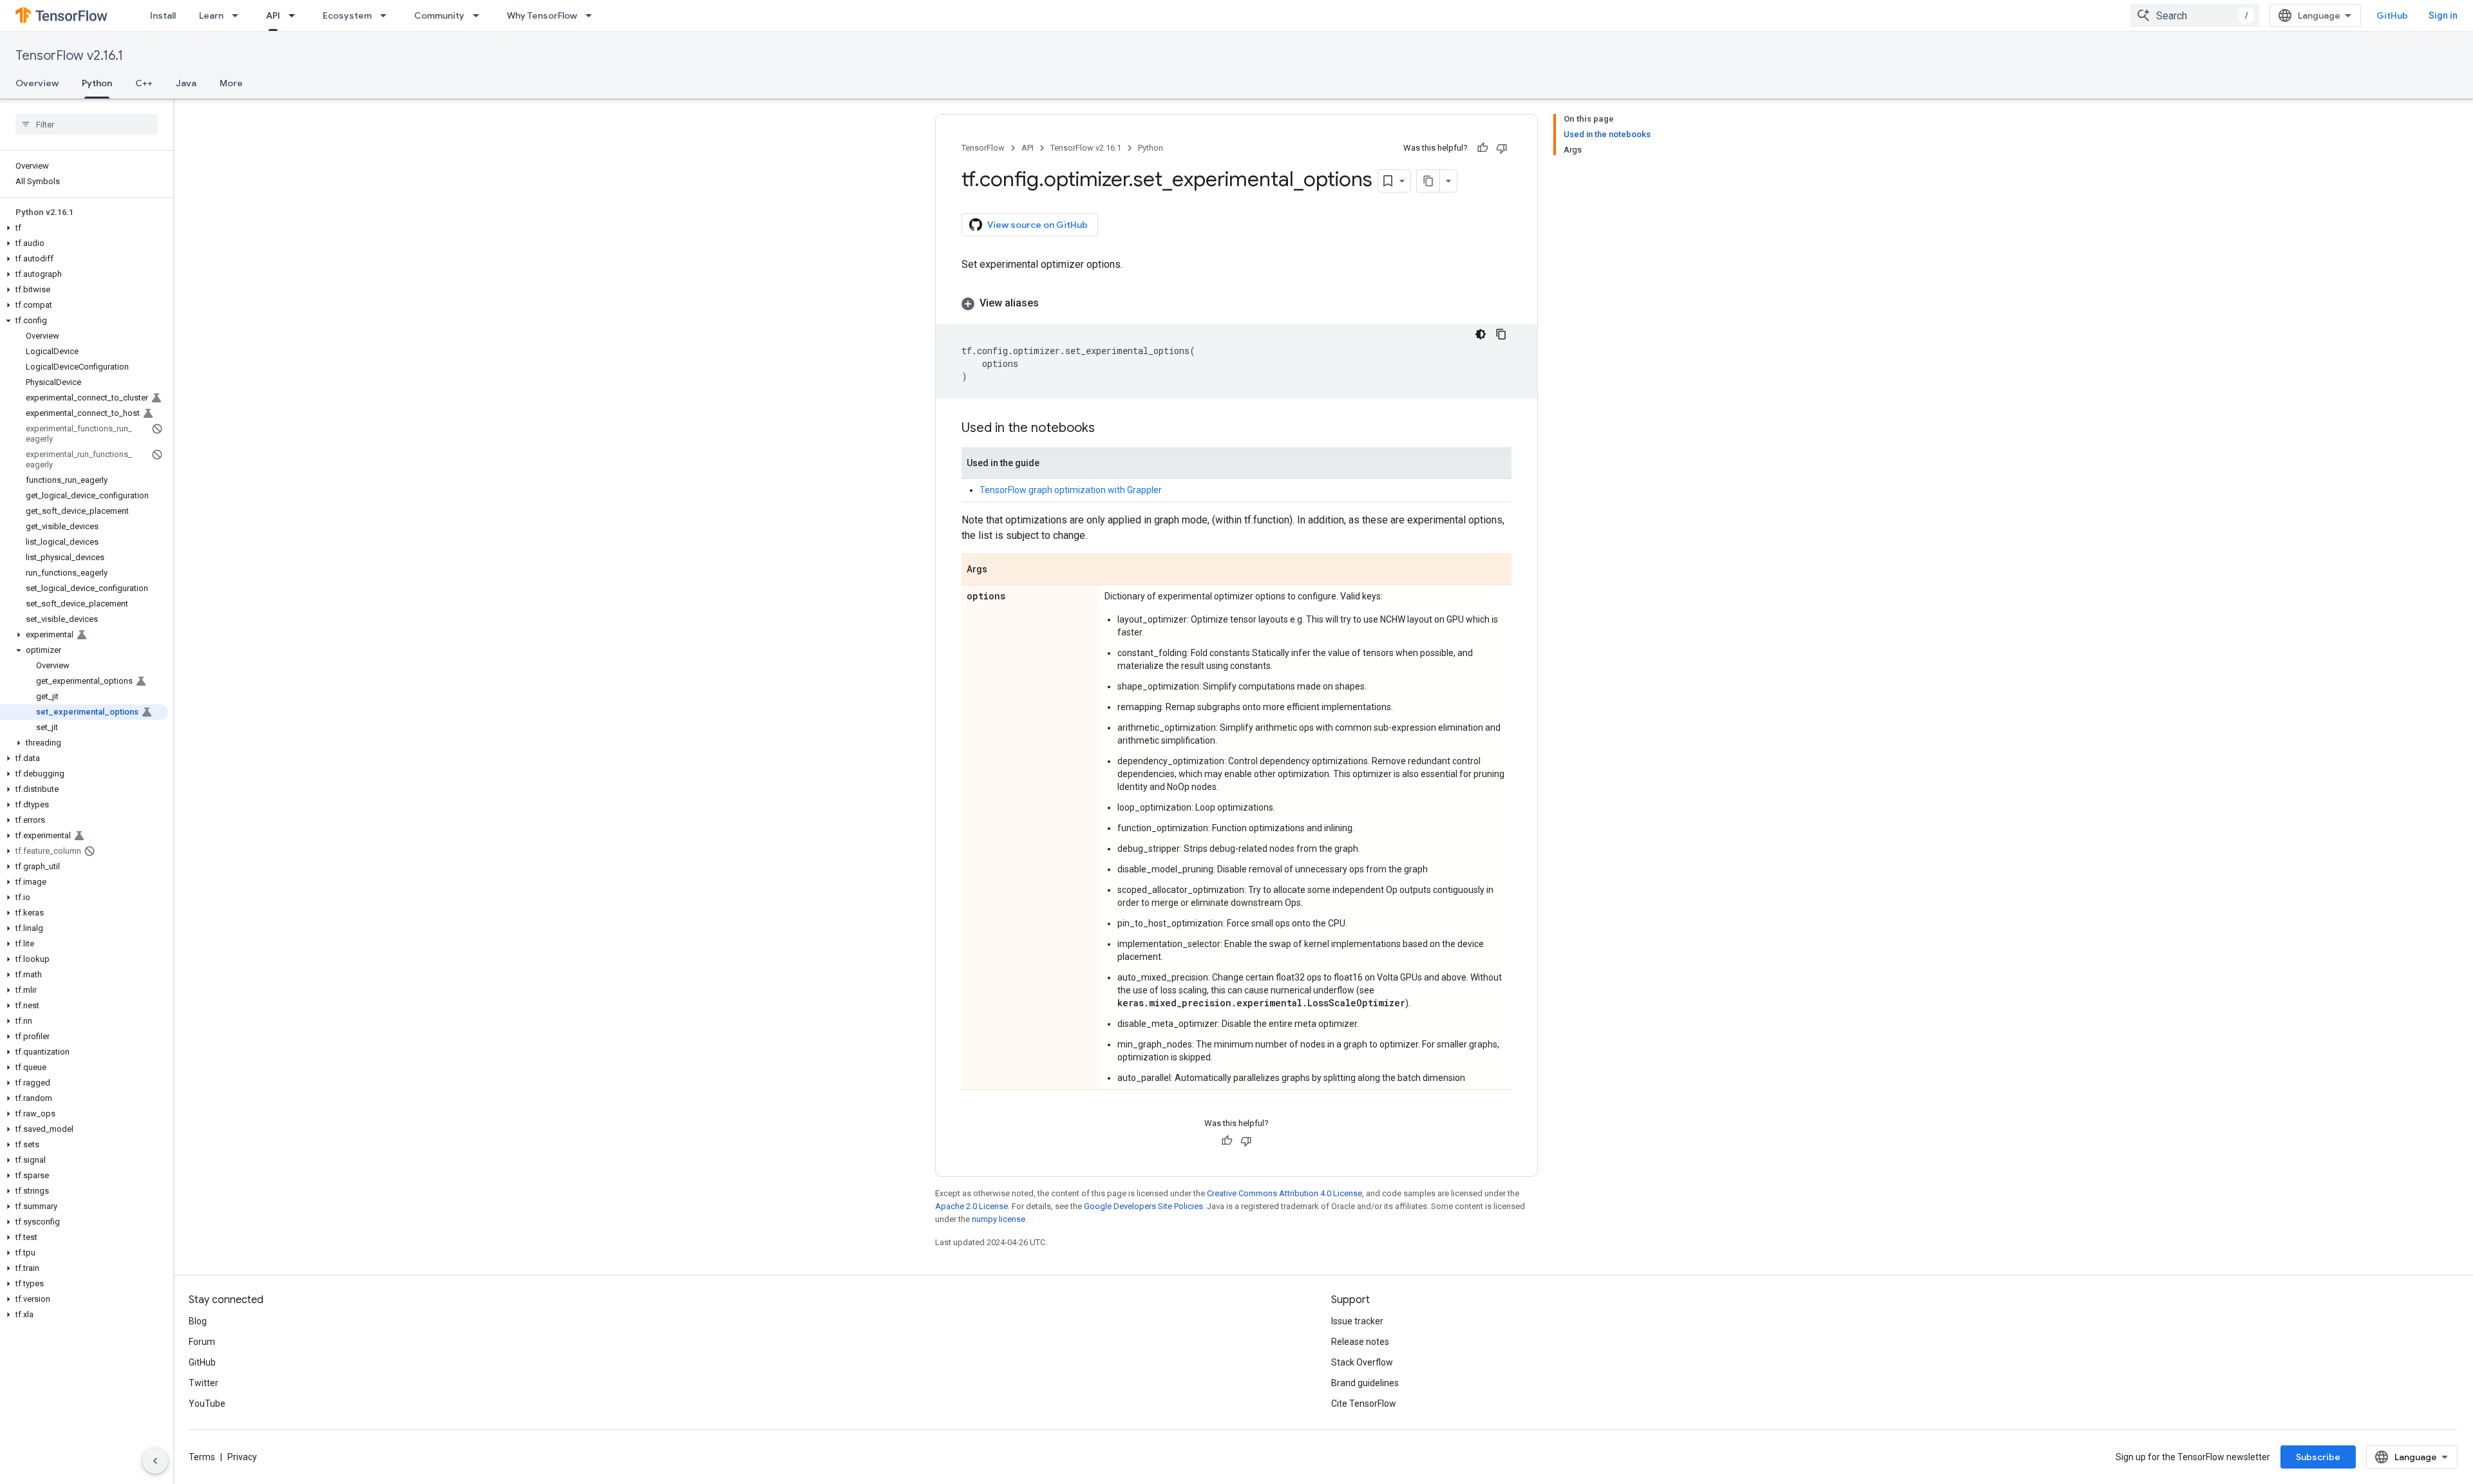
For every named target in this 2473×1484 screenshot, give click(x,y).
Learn (211, 15)
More (231, 83)
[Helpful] (1483, 148)
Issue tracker (1357, 1321)
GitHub (2392, 15)
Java (186, 83)
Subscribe (2318, 1457)
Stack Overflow (1362, 1362)
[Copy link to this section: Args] (1000, 570)
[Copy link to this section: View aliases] (1052, 303)
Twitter (204, 1383)
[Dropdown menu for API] (296, 15)
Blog (198, 1321)
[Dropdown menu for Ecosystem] (387, 15)
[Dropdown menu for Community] (480, 15)
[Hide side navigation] (155, 1461)
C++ (144, 83)
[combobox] (2195, 15)
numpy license (999, 1219)
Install (163, 15)
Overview (37, 83)
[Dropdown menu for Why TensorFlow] (592, 15)
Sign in (2443, 15)
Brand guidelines (1365, 1383)
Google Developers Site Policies (1143, 1206)
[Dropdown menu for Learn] (239, 15)
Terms (202, 1457)
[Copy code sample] (1501, 334)
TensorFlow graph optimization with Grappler (1071, 490)
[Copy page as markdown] (1428, 181)
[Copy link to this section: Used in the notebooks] (1108, 429)
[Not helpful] (1502, 148)
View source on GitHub (1038, 225)
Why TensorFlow (542, 15)
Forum (202, 1342)
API (273, 15)
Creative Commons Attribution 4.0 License (1284, 1193)
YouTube (207, 1404)
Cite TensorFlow (1364, 1404)
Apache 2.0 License (971, 1206)
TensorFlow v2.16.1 (69, 56)
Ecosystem (347, 15)
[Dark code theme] (1481, 334)
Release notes (1360, 1342)
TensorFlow (983, 148)
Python (97, 83)
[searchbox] (87, 124)
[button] (84, 228)
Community (439, 15)
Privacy (242, 1457)
